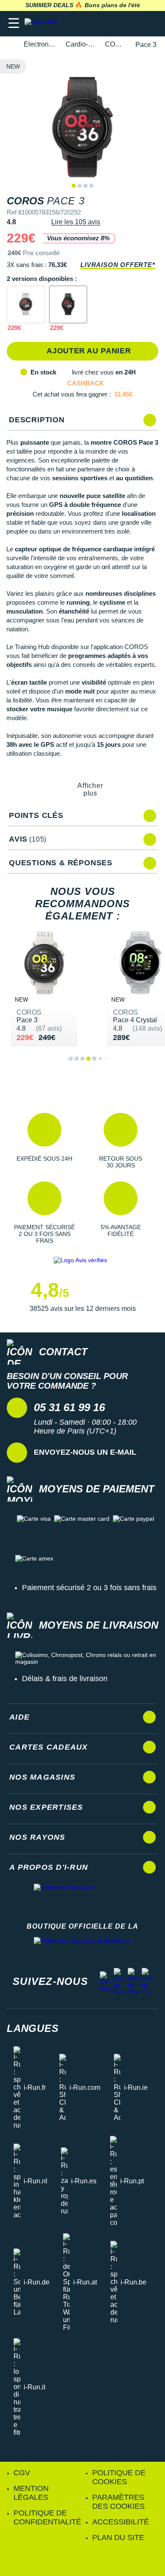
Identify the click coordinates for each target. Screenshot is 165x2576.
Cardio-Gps (80, 44)
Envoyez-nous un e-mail (85, 1452)
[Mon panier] (150, 23)
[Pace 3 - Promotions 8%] (26, 305)
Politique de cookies (119, 2477)
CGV (22, 2473)
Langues (33, 2028)
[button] (44, 1141)
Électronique (40, 44)
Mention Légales (31, 2493)
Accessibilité (121, 2522)
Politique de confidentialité (47, 2517)
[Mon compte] (133, 23)
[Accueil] (9, 45)
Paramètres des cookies (118, 2502)
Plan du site (118, 2537)
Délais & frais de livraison (65, 1679)
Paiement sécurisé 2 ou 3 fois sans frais (89, 1588)
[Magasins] (117, 23)
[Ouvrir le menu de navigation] (14, 23)
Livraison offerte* (118, 265)
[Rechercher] (100, 23)
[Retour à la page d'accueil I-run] (44, 23)
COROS (115, 44)
